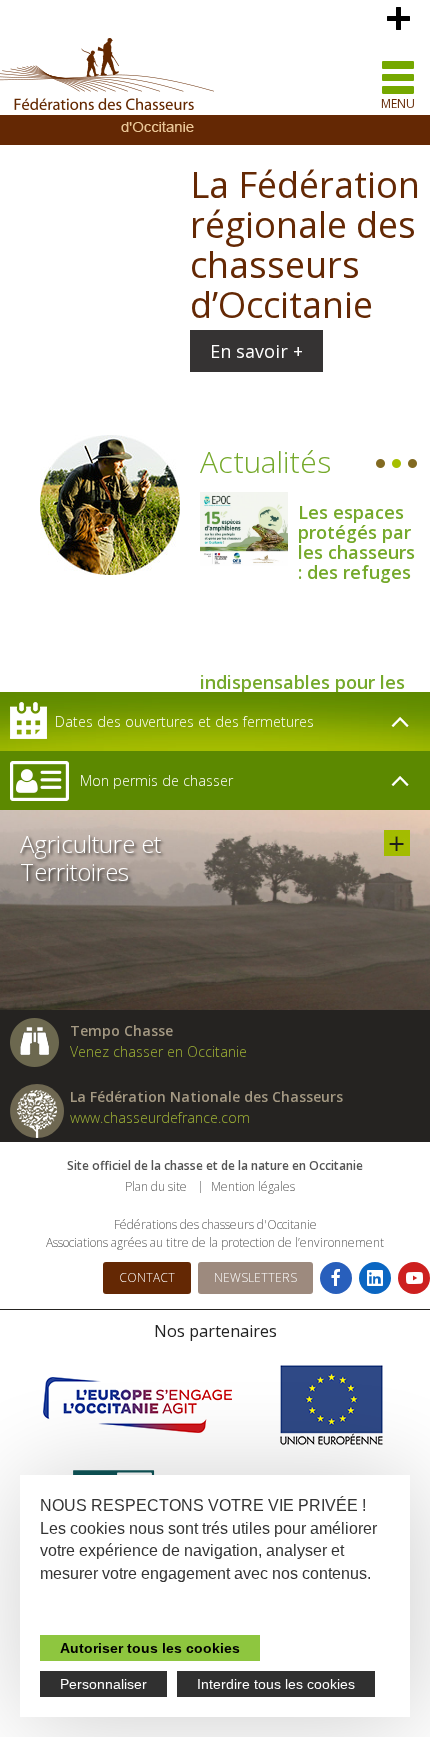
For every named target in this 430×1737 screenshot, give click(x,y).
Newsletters (255, 1277)
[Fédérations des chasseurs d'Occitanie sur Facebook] (336, 1278)
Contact (147, 1277)
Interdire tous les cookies (276, 1684)
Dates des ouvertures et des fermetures (184, 721)
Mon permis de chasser (156, 780)
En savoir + (256, 351)
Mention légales (253, 1186)
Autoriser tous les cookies (150, 1648)
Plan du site (156, 1186)
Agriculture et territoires (397, 843)
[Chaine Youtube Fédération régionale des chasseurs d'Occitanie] (414, 1278)
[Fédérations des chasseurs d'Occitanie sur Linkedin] (375, 1278)
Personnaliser (103, 1684)
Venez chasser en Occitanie (158, 1051)
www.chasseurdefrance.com (160, 1117)
